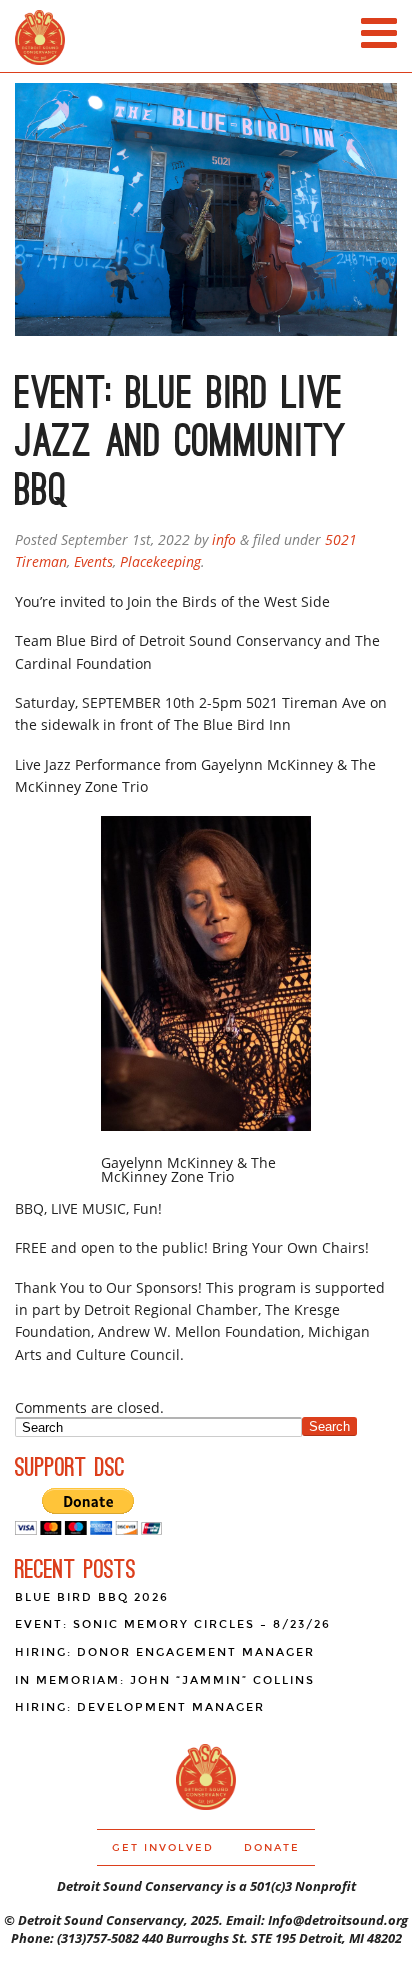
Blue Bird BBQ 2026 (92, 1597)
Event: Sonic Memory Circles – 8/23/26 (173, 1624)
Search (329, 1426)
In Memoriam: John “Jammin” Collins (165, 1680)
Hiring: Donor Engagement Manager (165, 1652)
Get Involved (163, 1848)
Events (93, 561)
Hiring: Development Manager (140, 1707)
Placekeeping (160, 561)
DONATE (272, 1848)
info (224, 539)
